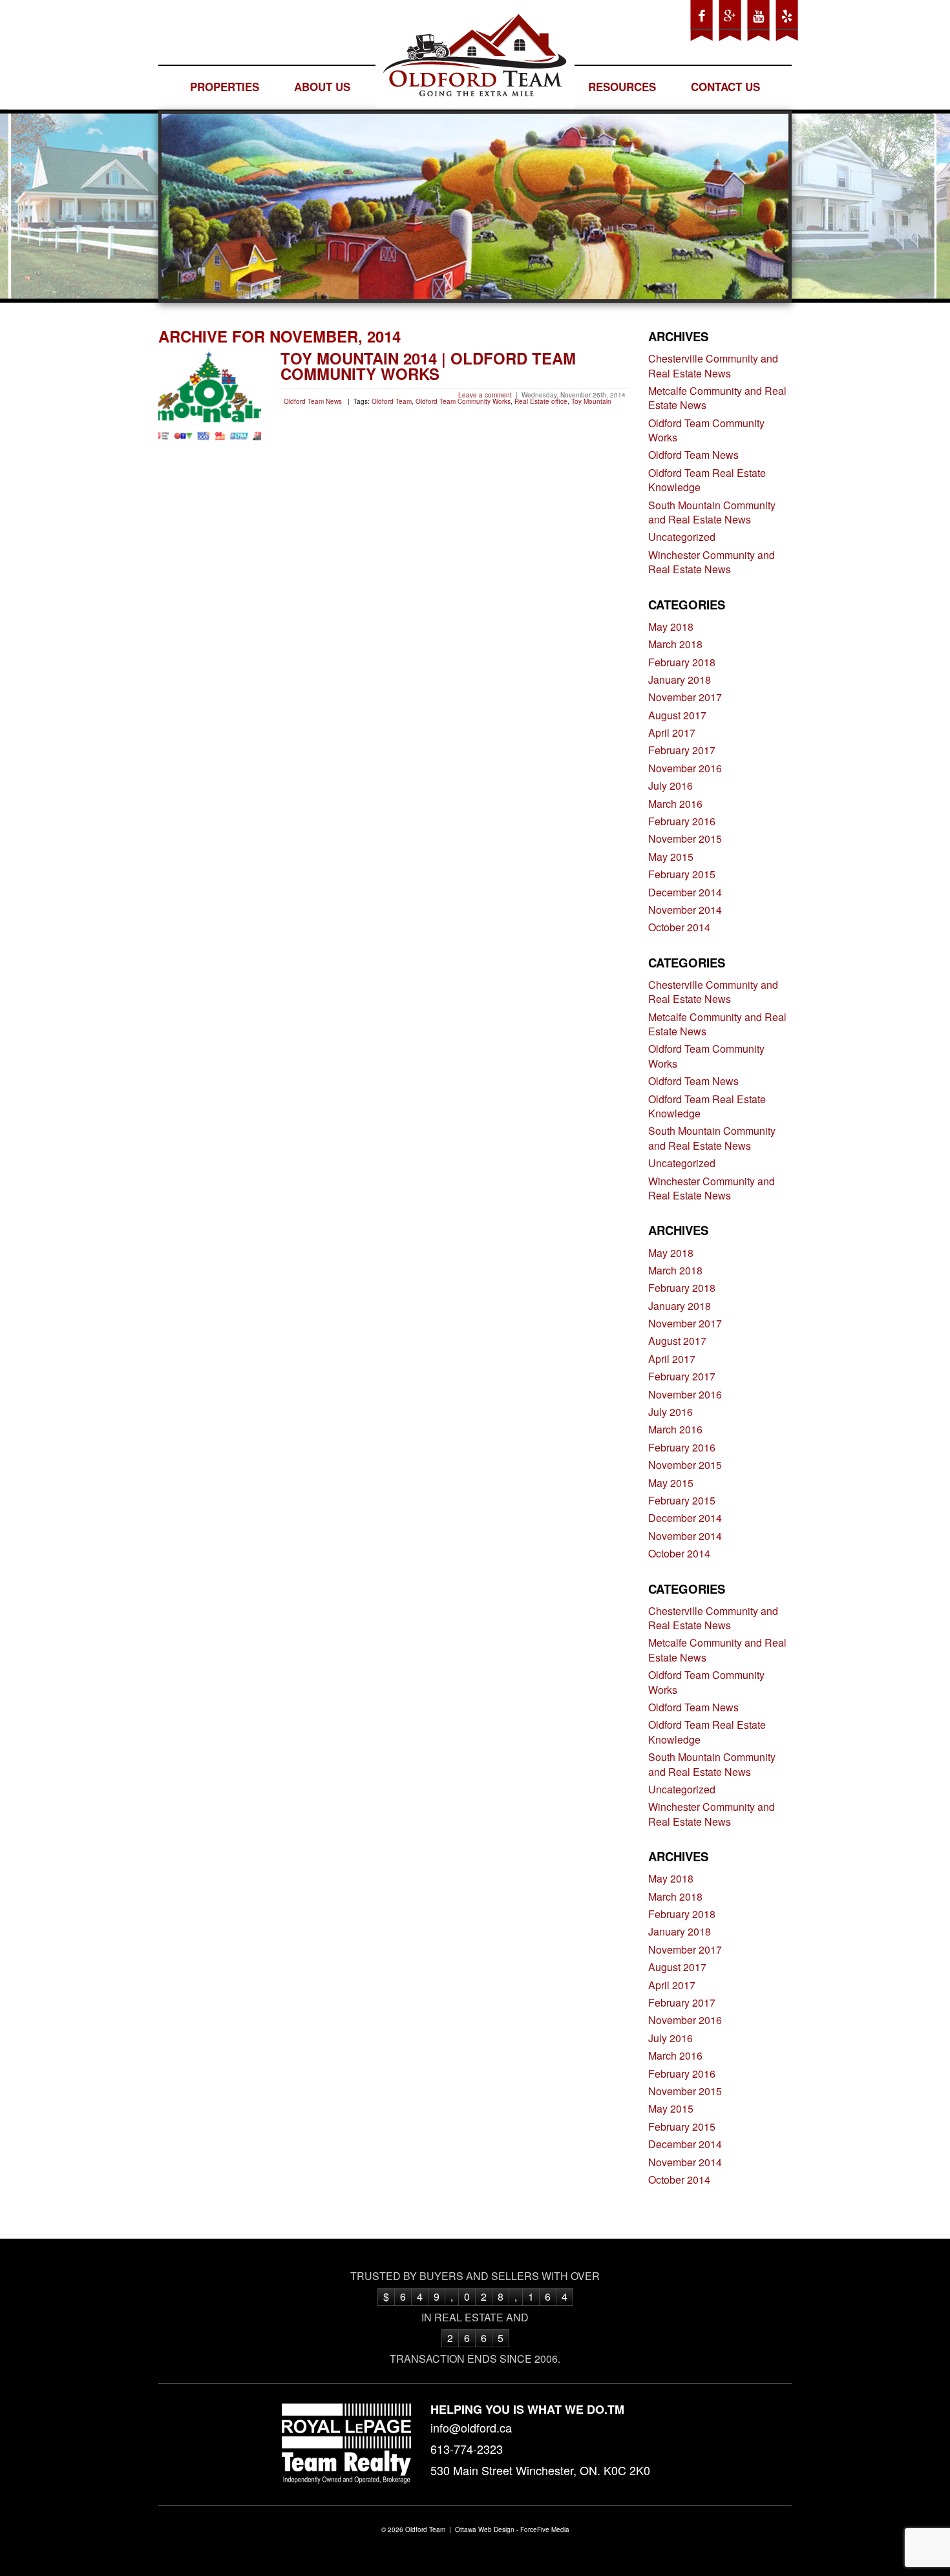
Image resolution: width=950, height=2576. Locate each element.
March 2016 (675, 804)
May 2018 (671, 627)
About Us (322, 87)
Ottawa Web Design (485, 2529)
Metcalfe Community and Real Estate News (717, 398)
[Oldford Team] (475, 58)
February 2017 (682, 750)
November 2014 (685, 910)
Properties (225, 87)
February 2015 (682, 874)
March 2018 (675, 644)
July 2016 (670, 786)
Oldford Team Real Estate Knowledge (707, 480)
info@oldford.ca (471, 2427)
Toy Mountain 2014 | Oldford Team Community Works (428, 366)
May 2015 (671, 857)
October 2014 (679, 927)
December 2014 (685, 892)
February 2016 (682, 821)
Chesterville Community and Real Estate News (713, 365)
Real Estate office (541, 401)
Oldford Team (392, 401)
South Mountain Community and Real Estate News (712, 512)
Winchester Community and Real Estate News (712, 562)
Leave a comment (485, 395)
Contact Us (725, 87)
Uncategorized (682, 537)
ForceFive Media (545, 2529)
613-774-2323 (467, 2449)
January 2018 (680, 680)
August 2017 (677, 715)
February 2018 (682, 662)
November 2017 (685, 697)
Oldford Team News (313, 401)
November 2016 (685, 768)
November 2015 (685, 839)
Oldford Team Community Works (463, 401)
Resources (622, 87)
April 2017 (672, 733)
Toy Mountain (591, 401)
